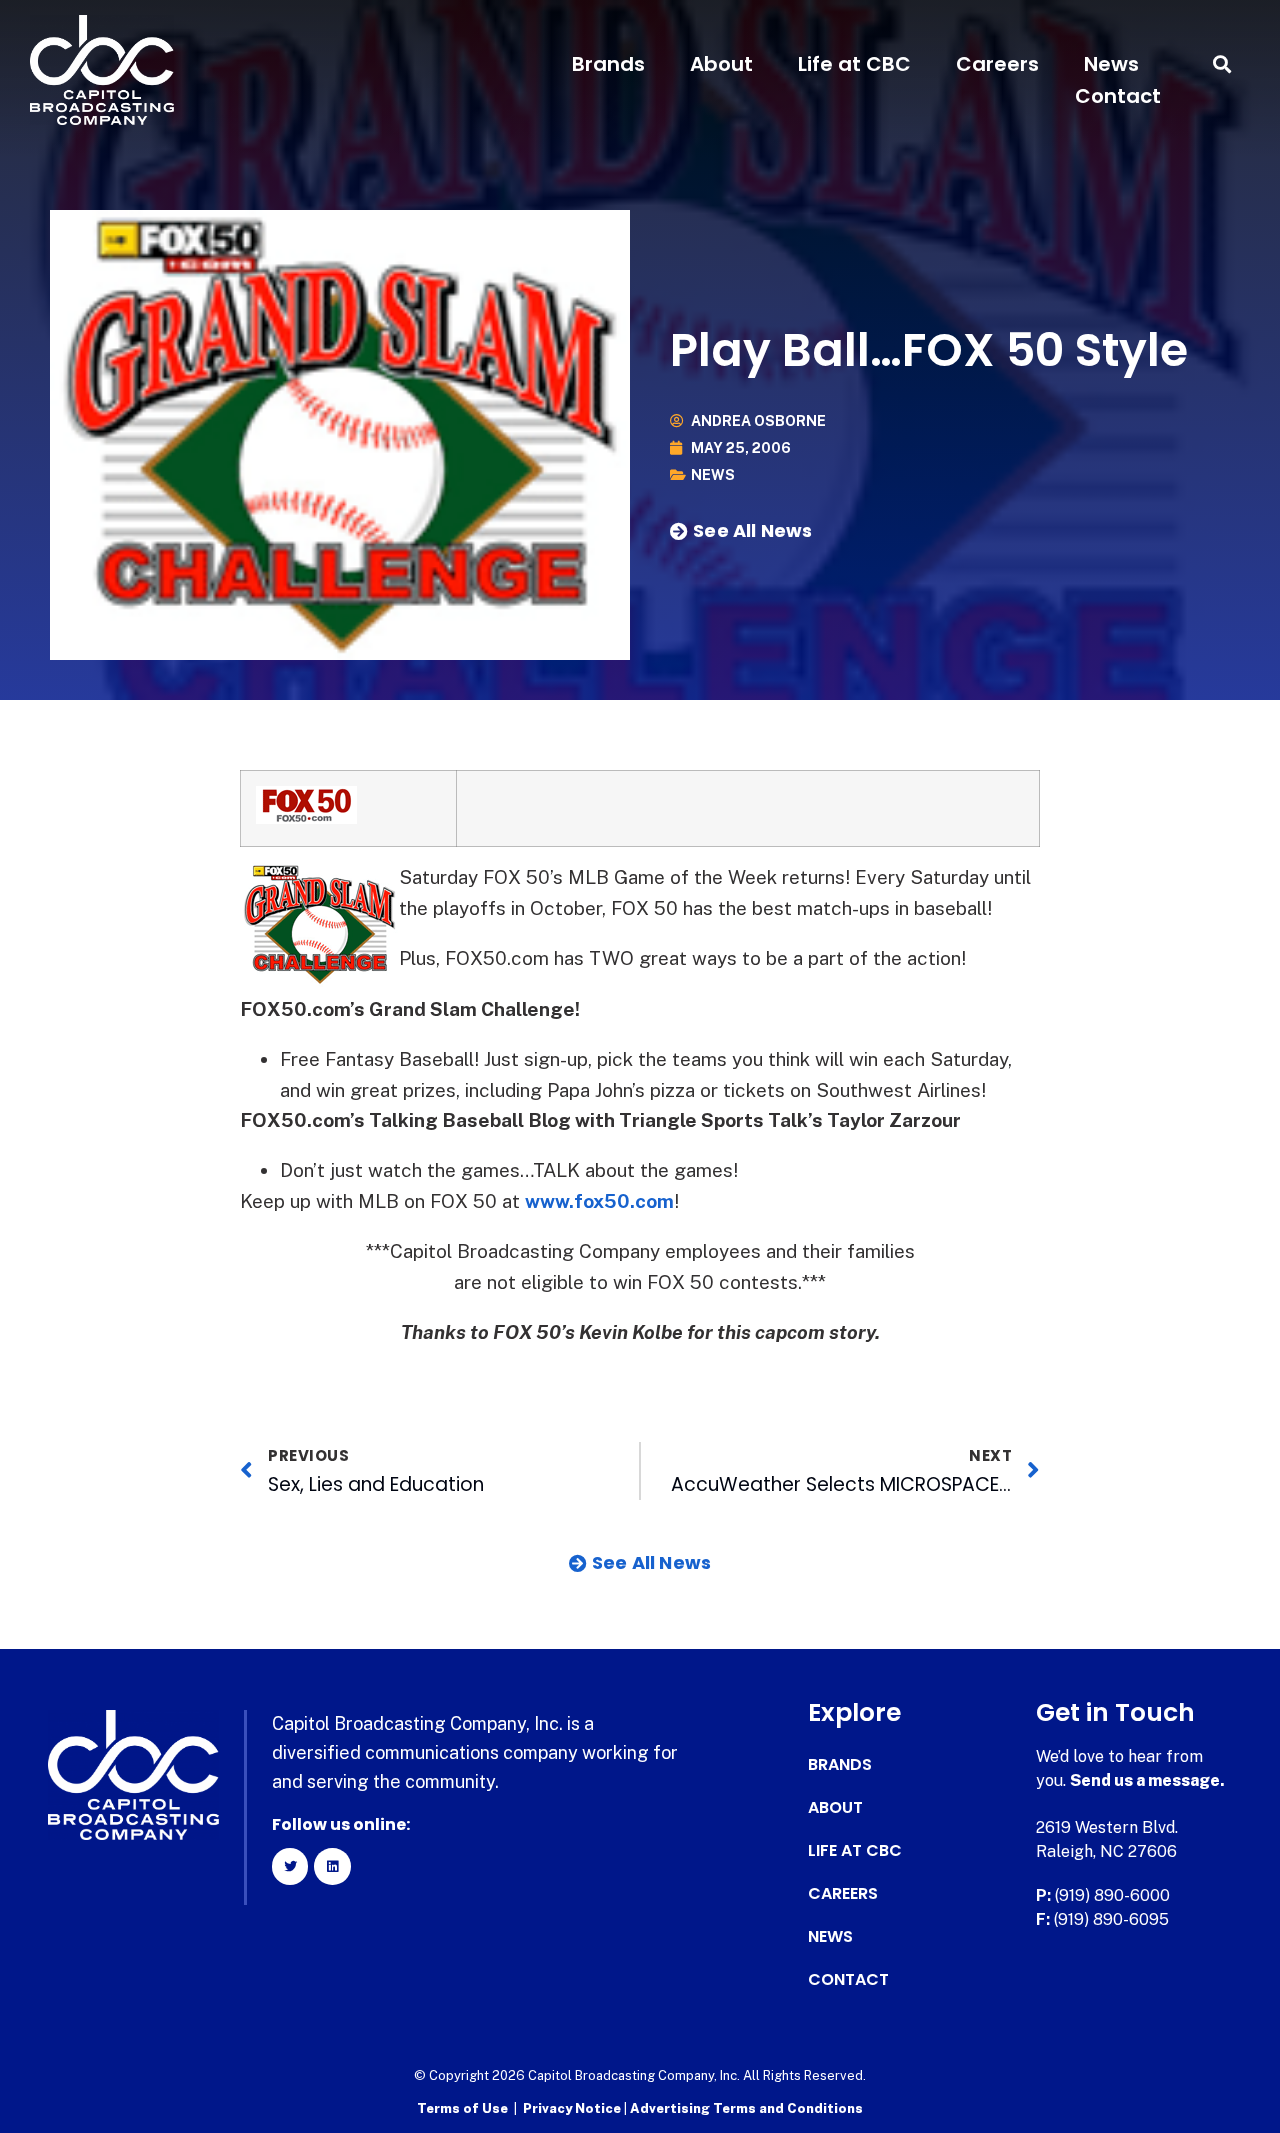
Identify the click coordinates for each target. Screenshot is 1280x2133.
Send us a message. (1147, 1780)
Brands (608, 64)
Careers (997, 64)
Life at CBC (854, 64)
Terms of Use (462, 2108)
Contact (1118, 96)
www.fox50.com (599, 1201)
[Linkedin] (332, 1866)
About (721, 64)
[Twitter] (290, 1866)
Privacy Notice (573, 2108)
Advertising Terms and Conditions (746, 2108)
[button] (1222, 64)
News (1111, 64)
